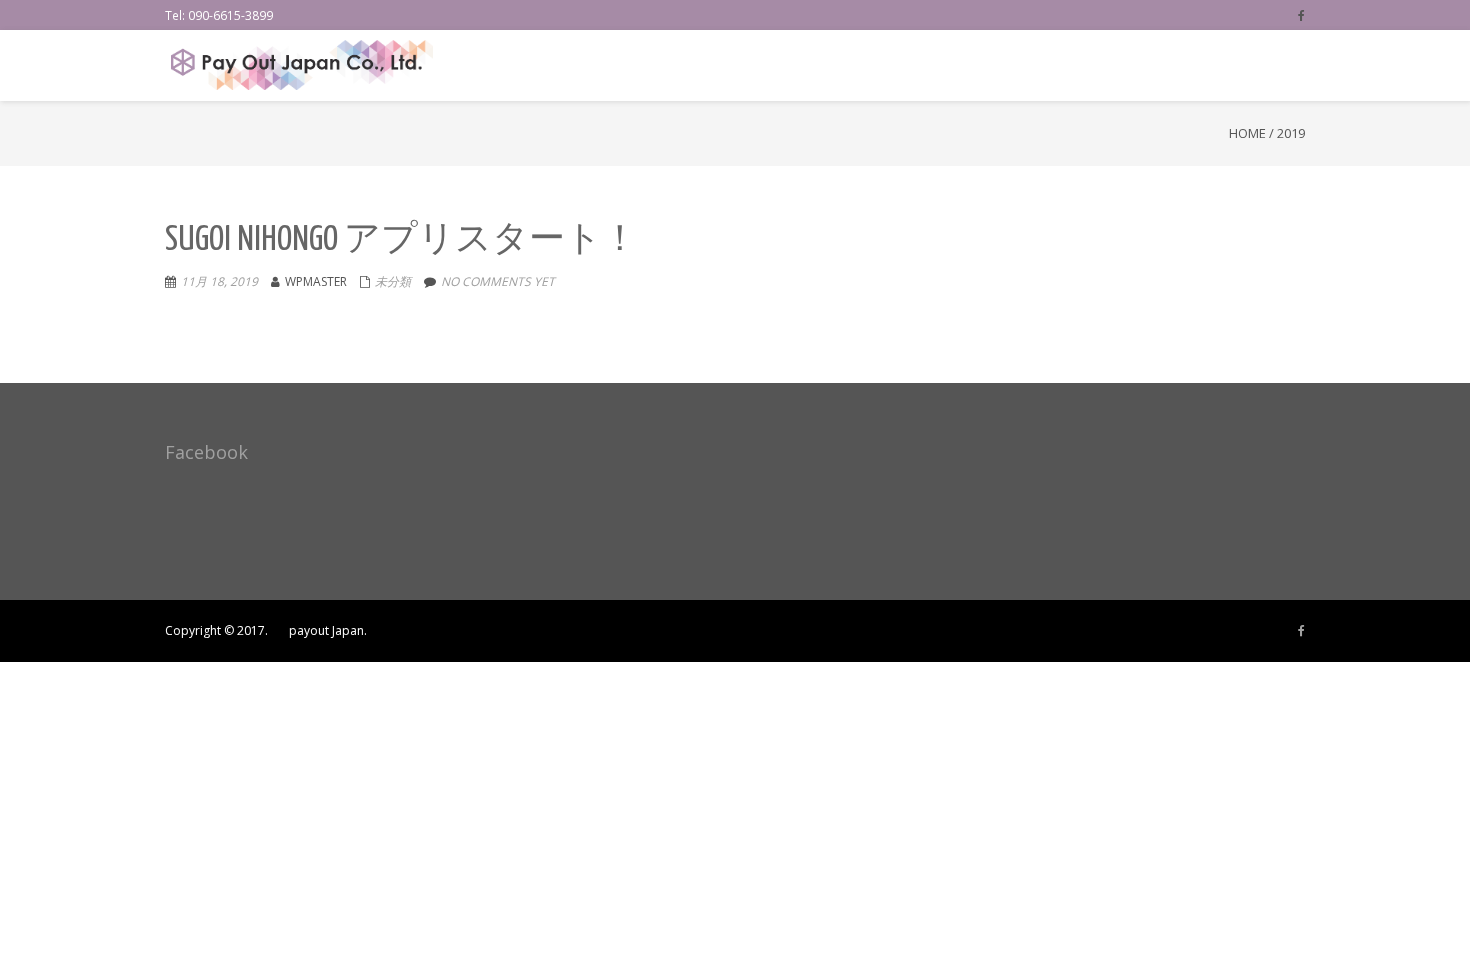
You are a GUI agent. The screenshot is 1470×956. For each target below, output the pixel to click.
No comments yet (498, 281)
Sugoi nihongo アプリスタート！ (401, 240)
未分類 (393, 281)
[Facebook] (1301, 15)
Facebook (206, 452)
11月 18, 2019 (219, 281)
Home (1247, 133)
